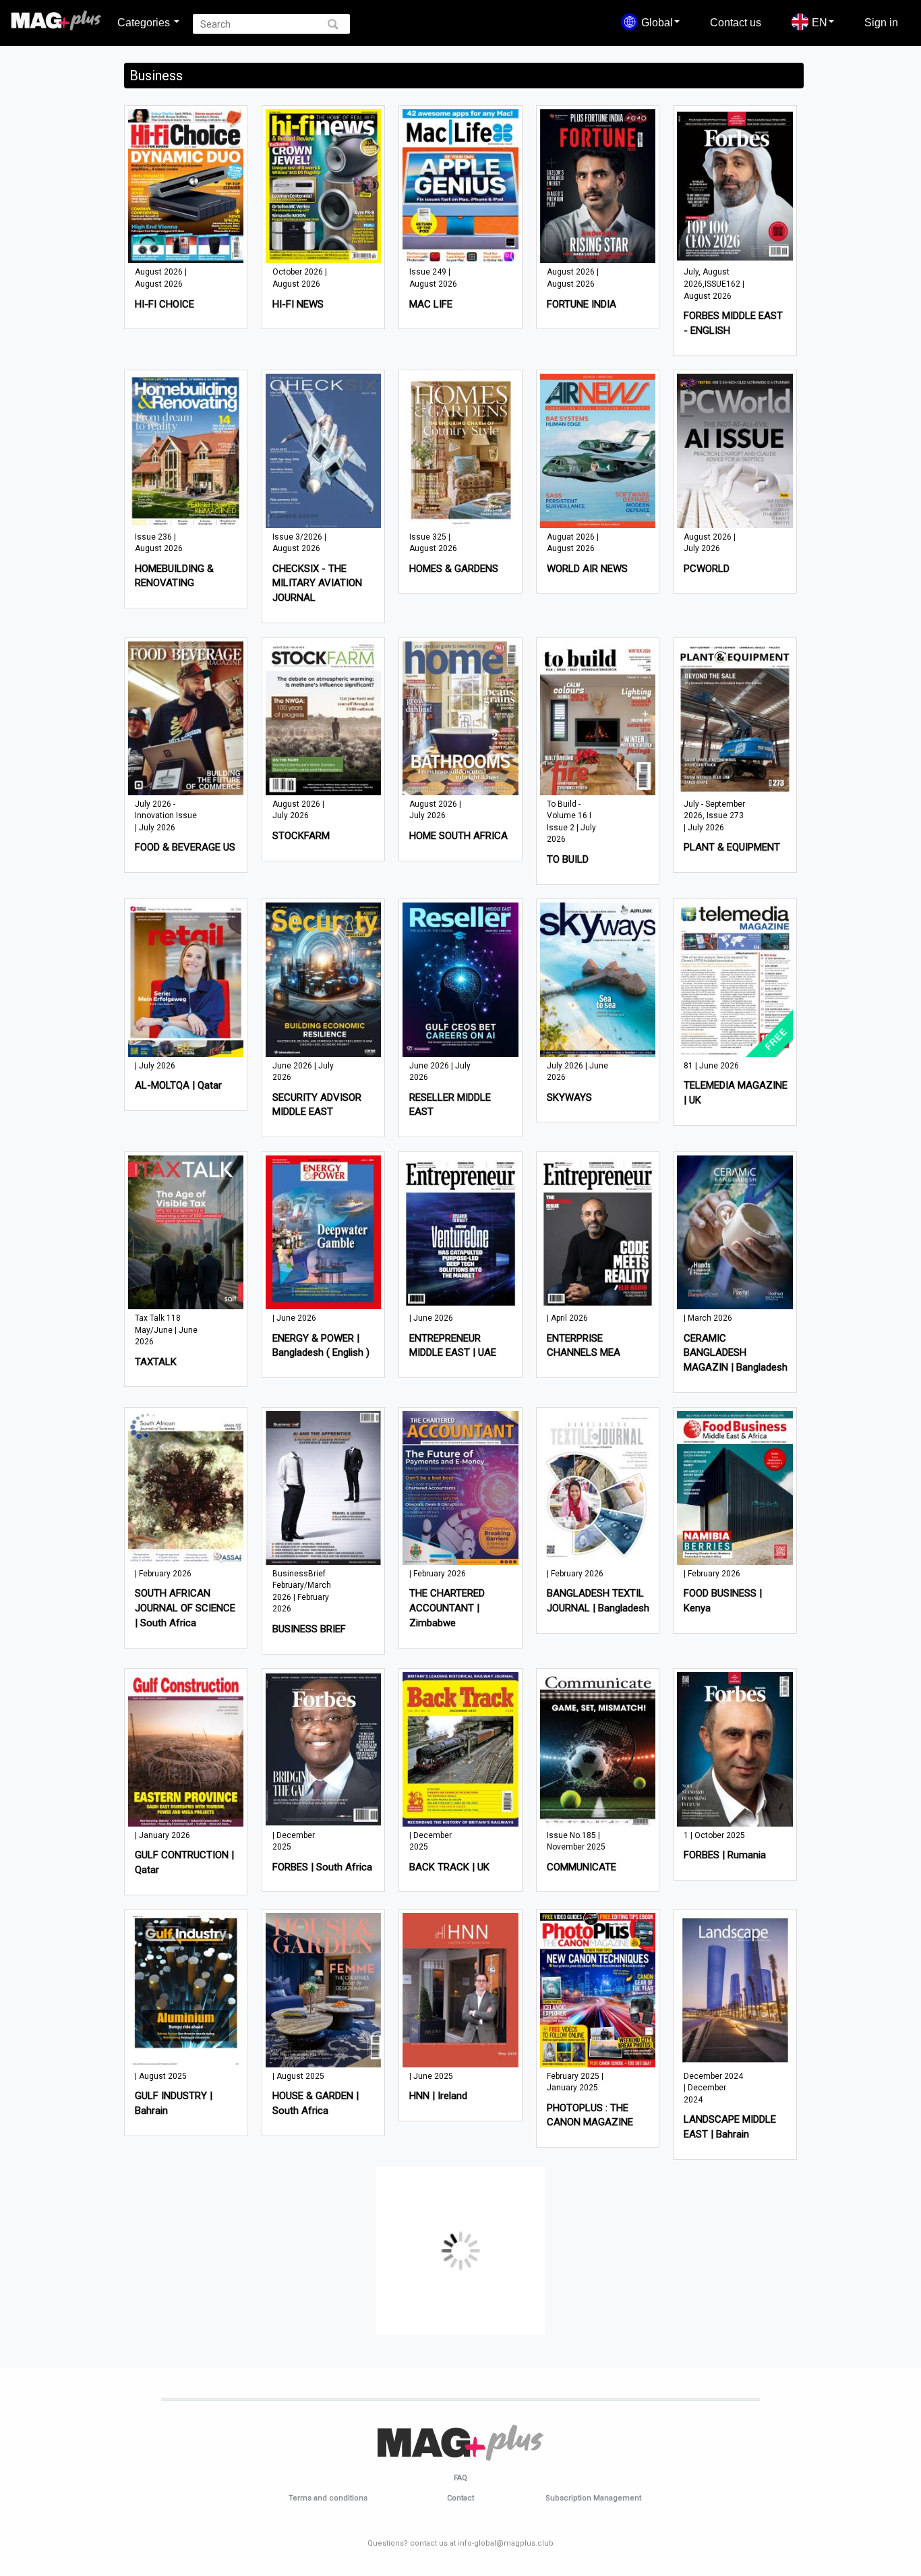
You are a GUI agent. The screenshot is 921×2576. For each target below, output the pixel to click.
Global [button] (657, 22)
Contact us (736, 22)
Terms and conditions (328, 2500)
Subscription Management (593, 2500)
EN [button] (820, 22)
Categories (145, 22)
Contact (460, 2500)
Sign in (881, 22)
